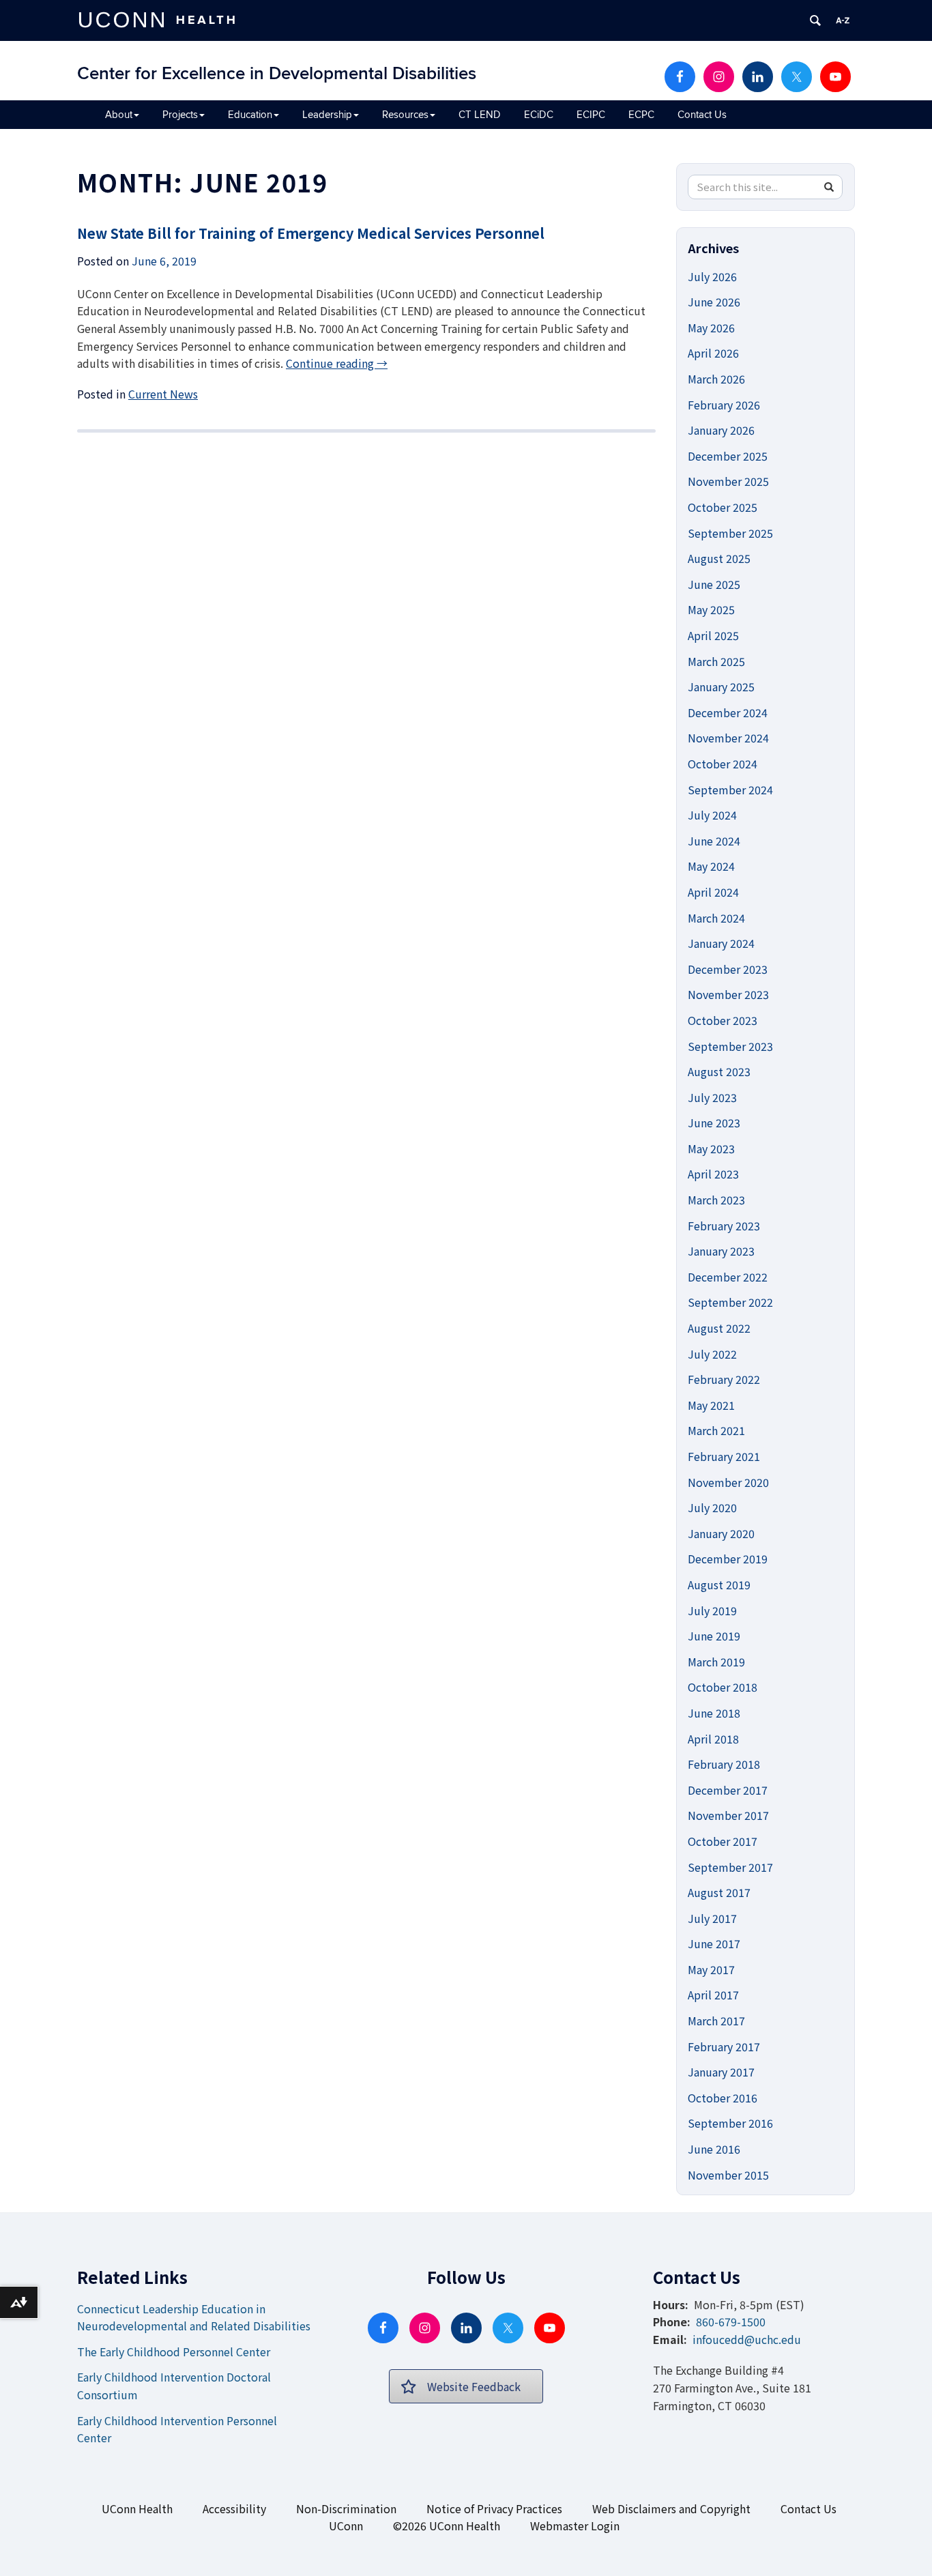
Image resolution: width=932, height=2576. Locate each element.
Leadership (327, 115)
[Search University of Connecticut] (815, 20)
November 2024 (728, 738)
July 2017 (712, 1918)
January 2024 (721, 943)
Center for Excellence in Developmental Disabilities (277, 74)
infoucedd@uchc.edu (747, 2339)
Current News (163, 394)
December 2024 (728, 712)
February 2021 (724, 1456)
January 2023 (721, 1251)
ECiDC (539, 115)
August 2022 (719, 1328)
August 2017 (719, 1892)
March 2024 (716, 918)
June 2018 (714, 1713)
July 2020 (712, 1507)
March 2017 (716, 2021)
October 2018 (723, 1687)
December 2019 (728, 1559)
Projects (180, 115)
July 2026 (712, 276)
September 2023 (730, 1046)
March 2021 (716, 1430)
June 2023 (714, 1123)
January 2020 (721, 1533)
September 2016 (730, 2123)
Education (250, 115)
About (119, 115)
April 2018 (713, 1739)
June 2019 (714, 1636)
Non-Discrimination (346, 2508)
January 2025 (721, 686)
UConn (346, 2526)
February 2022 (724, 1379)
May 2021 (711, 1405)
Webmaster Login (575, 2526)
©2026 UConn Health (447, 2526)
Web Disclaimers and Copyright (671, 2508)
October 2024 (723, 764)
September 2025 (730, 533)
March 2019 (716, 1662)
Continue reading (337, 363)
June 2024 (714, 841)
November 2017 (728, 1815)
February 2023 (724, 1226)
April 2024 (713, 892)
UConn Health (137, 2508)
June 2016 (714, 2149)
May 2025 (711, 609)
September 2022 (730, 1302)
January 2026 (721, 430)
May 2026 (711, 328)
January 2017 (721, 2072)
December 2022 (728, 1277)
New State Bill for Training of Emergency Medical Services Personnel (311, 233)
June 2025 (714, 584)
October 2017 (723, 1841)
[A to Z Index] (843, 20)
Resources (405, 115)
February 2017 (724, 2046)
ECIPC (591, 115)
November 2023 (728, 994)
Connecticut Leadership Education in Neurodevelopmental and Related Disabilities (194, 2317)
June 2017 (714, 1943)
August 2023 (719, 1071)
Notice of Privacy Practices (494, 2508)
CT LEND (480, 115)
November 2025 (728, 481)
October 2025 (723, 507)
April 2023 (713, 1174)
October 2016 (723, 2098)
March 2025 (716, 661)
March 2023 (716, 1200)
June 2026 (714, 302)
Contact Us (702, 115)
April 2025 (713, 635)
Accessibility (234, 2508)
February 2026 (724, 405)
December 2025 (728, 456)
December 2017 (728, 1790)
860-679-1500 (731, 2321)
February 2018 (724, 1764)
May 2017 (711, 1969)
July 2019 (712, 1610)
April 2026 (713, 353)
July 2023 (712, 1097)
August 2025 (719, 558)
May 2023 (711, 1148)
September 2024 (730, 790)
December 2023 (728, 969)
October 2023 (723, 1020)
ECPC (641, 115)
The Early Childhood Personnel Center (174, 2351)
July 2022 (712, 1354)
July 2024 (712, 815)
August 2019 (719, 1584)
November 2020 (728, 1482)
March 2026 (716, 379)
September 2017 (730, 1867)
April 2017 (713, 1995)
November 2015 (728, 2175)
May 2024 (711, 866)
